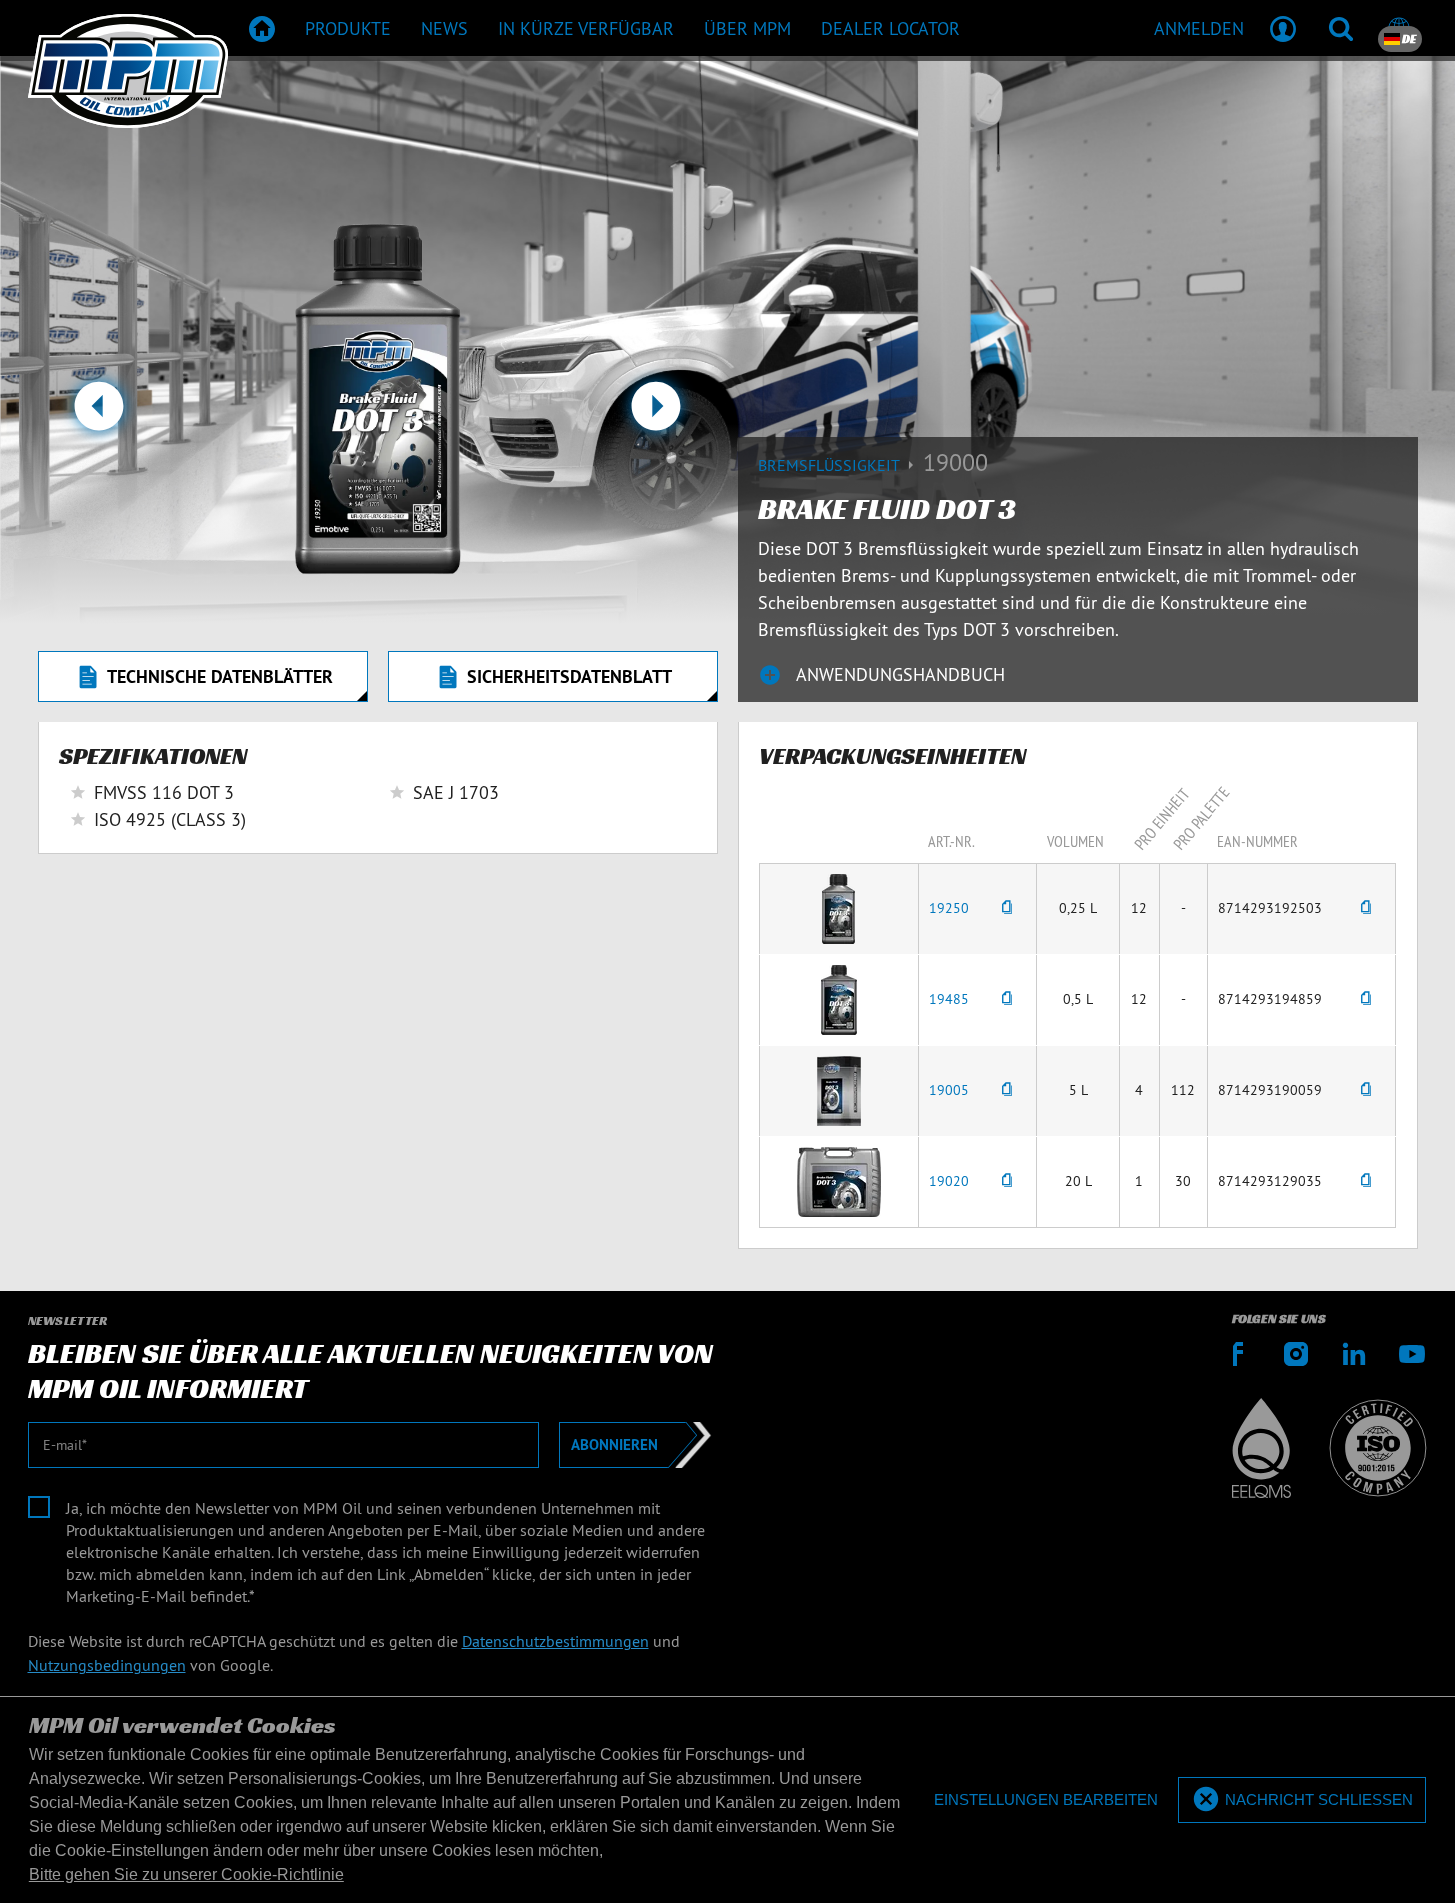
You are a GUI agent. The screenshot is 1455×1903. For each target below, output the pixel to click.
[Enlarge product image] (838, 907)
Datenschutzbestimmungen (555, 1641)
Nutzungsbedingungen (107, 1665)
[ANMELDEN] (1283, 28)
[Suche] (1341, 28)
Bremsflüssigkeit (830, 465)
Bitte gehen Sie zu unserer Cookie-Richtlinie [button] (186, 1874)
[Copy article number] (1007, 908)
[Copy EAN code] (1366, 908)
